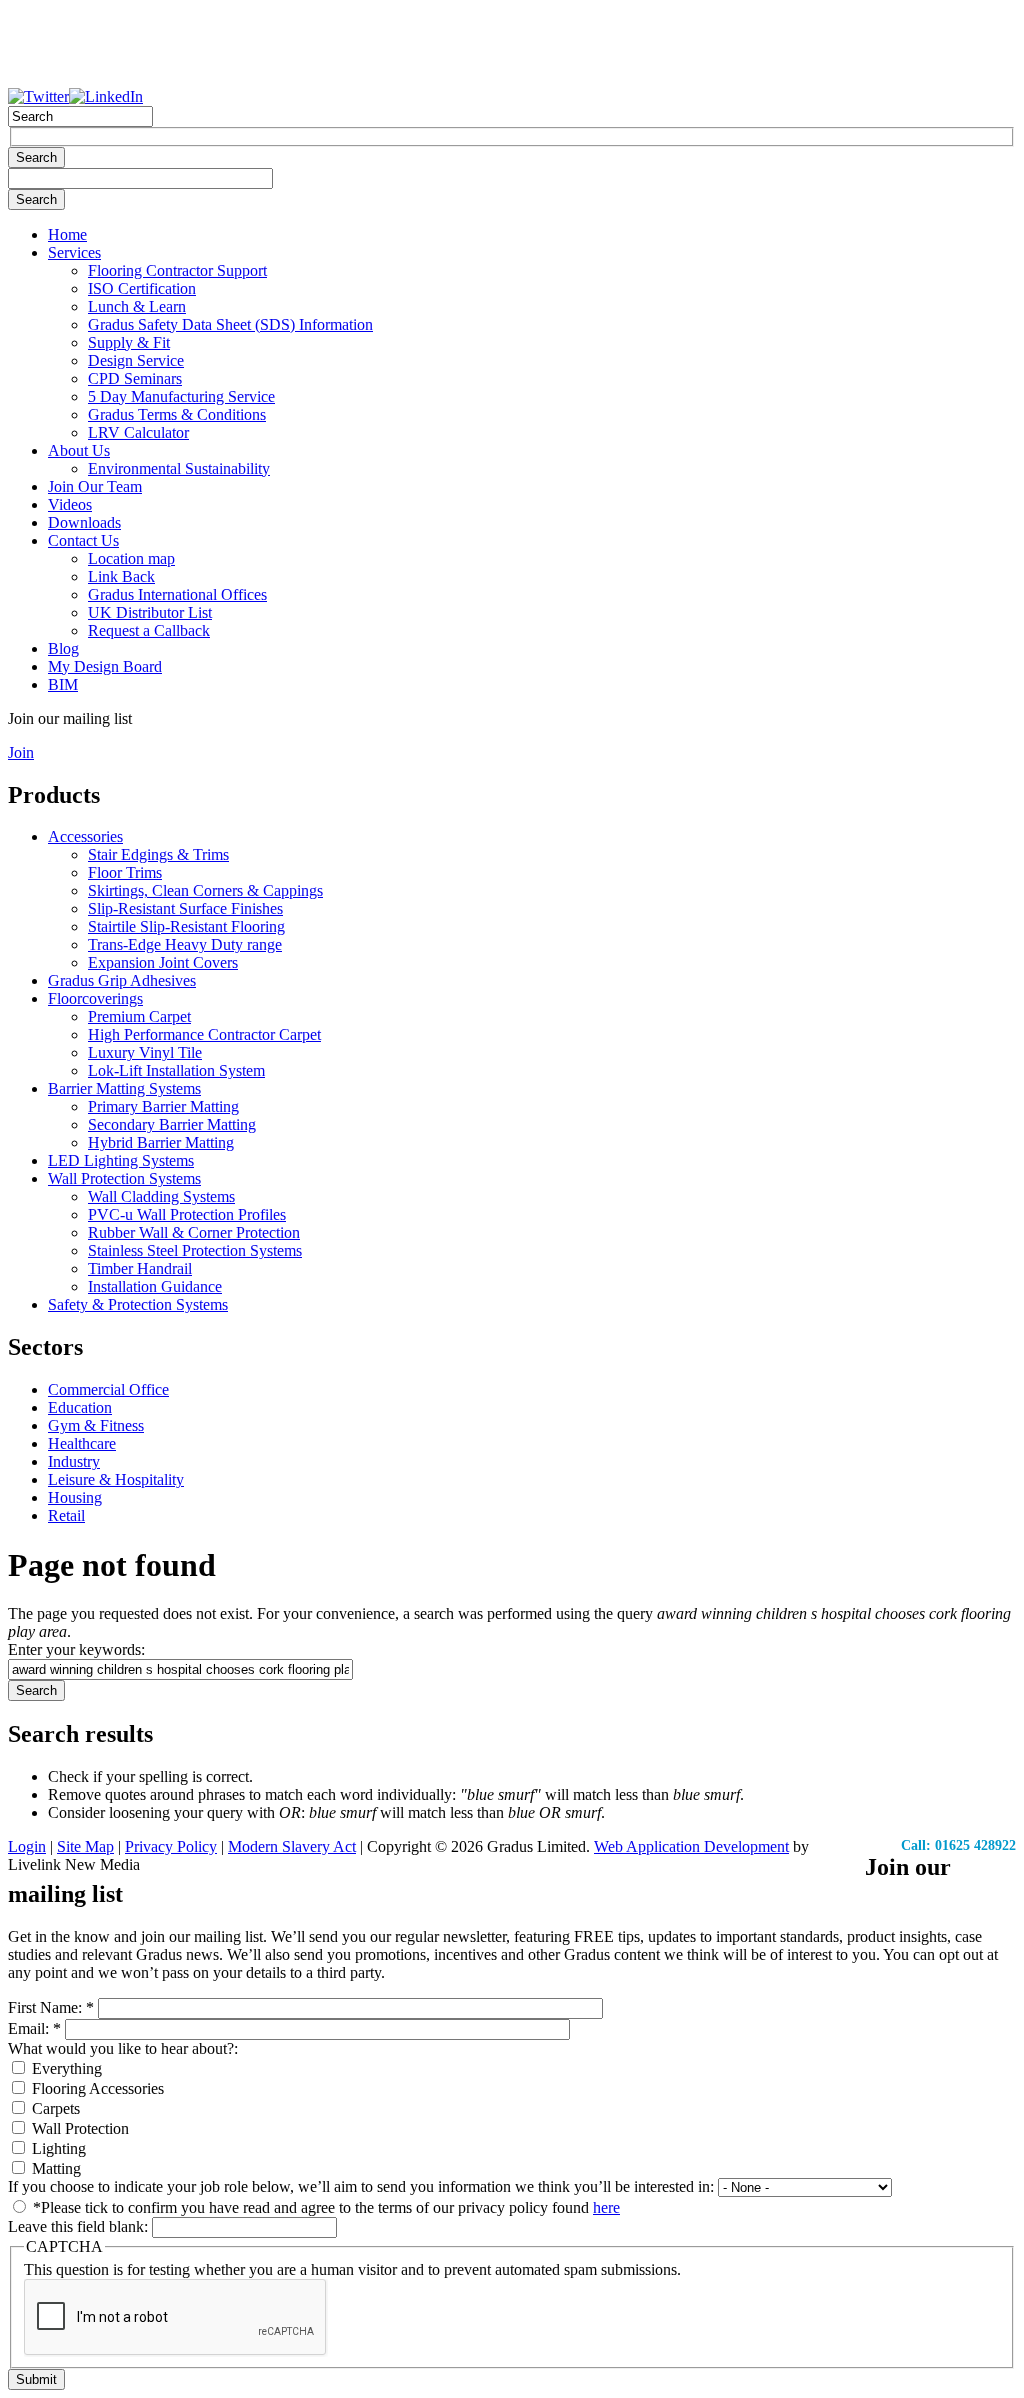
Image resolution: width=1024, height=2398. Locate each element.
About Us (79, 450)
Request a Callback (149, 630)
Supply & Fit (129, 342)
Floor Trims (125, 872)
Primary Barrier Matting (163, 1106)
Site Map (85, 1846)
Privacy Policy (171, 1846)
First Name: (51, 2007)
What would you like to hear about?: (123, 2048)
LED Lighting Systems (121, 1160)
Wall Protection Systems (124, 1178)
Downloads (84, 522)
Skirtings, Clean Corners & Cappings (205, 890)
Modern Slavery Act (292, 1846)
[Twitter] (38, 96)
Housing (75, 1497)
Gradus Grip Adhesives (122, 980)
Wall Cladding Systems (161, 1196)
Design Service (136, 360)
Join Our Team (95, 486)
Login (27, 1846)
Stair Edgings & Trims (158, 854)
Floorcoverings (95, 998)
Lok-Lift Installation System (176, 1070)
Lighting (57, 2148)
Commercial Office (108, 1389)
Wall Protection (78, 2128)
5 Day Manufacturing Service (181, 396)
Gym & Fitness (96, 1425)
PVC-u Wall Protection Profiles (187, 1214)
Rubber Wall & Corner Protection (194, 1232)
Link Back (121, 576)
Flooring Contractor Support (177, 270)
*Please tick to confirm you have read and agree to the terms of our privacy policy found (324, 2207)
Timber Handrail (140, 1268)
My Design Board (105, 666)
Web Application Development (691, 1846)
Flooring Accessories (96, 2088)
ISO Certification (142, 288)
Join (21, 752)
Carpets (54, 2108)
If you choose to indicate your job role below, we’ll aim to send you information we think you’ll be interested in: (363, 2186)
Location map (131, 558)
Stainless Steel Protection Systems (195, 1250)
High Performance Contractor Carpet (204, 1034)
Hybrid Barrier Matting (161, 1142)
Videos (70, 504)
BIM (63, 684)
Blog (63, 648)
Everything (65, 2068)
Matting (54, 2168)
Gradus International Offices (177, 594)
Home (67, 234)
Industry (74, 1461)
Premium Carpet (139, 1016)
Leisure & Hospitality (116, 1479)
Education (80, 1407)
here (606, 2207)
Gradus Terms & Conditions (177, 414)
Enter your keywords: (76, 1649)
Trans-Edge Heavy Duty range (185, 944)
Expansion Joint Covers (163, 962)
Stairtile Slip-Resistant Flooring (186, 926)
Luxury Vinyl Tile (145, 1052)
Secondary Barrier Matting (172, 1124)
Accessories (85, 836)
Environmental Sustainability (179, 468)
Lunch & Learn (137, 306)
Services (74, 252)
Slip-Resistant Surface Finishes (185, 908)
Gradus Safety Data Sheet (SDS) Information (230, 324)
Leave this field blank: (80, 2226)
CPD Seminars (135, 378)
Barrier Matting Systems (124, 1088)
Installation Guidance (155, 1286)
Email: (34, 2028)
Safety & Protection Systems (138, 1304)
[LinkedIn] (106, 96)
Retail (66, 1515)
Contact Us (83, 540)
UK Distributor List (150, 612)
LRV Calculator (138, 432)
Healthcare (82, 1443)
